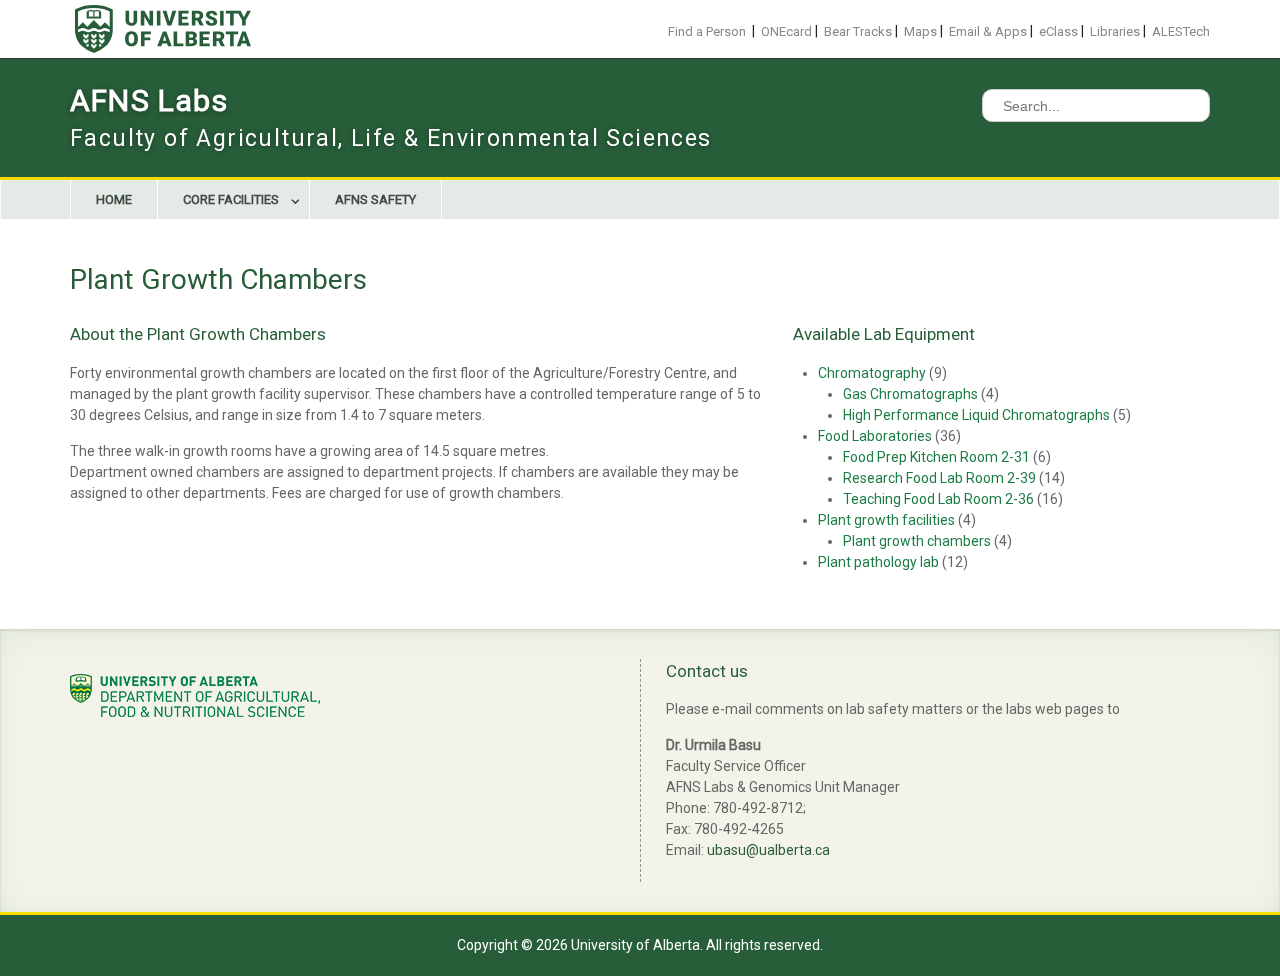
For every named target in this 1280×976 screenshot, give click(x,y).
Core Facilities (231, 199)
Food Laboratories (875, 436)
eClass (1058, 31)
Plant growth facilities (886, 520)
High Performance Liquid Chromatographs (976, 415)
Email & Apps (988, 31)
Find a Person (707, 31)
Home (114, 199)
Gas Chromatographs (910, 394)
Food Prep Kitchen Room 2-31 (936, 457)
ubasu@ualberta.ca (768, 850)
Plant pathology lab (878, 562)
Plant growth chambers (917, 541)
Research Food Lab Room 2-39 (939, 478)
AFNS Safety (375, 199)
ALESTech (1181, 31)
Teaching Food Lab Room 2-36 (938, 499)
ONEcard (786, 31)
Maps (920, 31)
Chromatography (872, 373)
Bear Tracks (858, 31)
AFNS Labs (149, 100)
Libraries (1115, 31)
